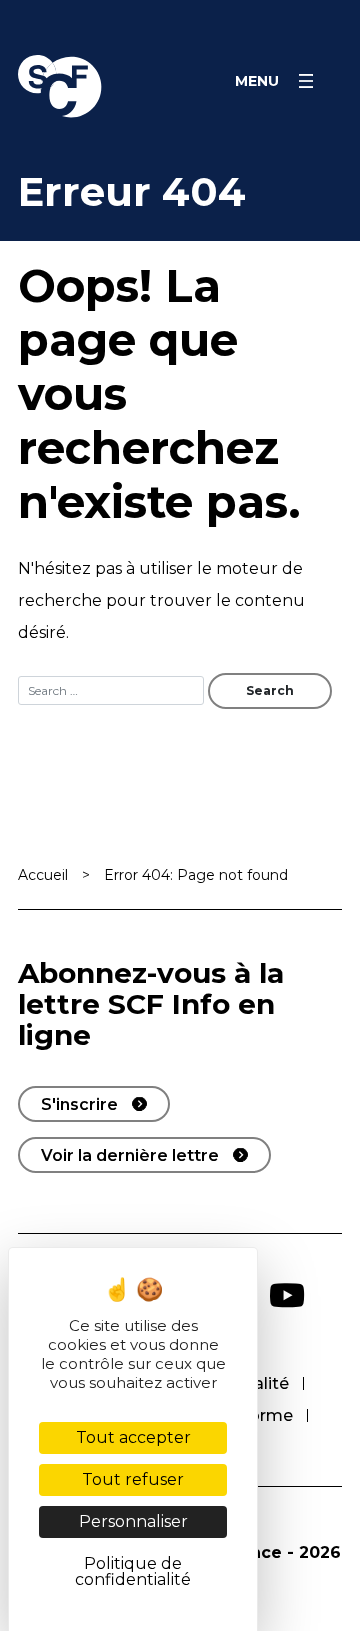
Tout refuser (133, 1479)
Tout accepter (133, 1437)
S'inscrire (79, 1104)
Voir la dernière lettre (130, 1155)
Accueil (43, 875)
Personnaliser (133, 1521)
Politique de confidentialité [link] (133, 1571)
